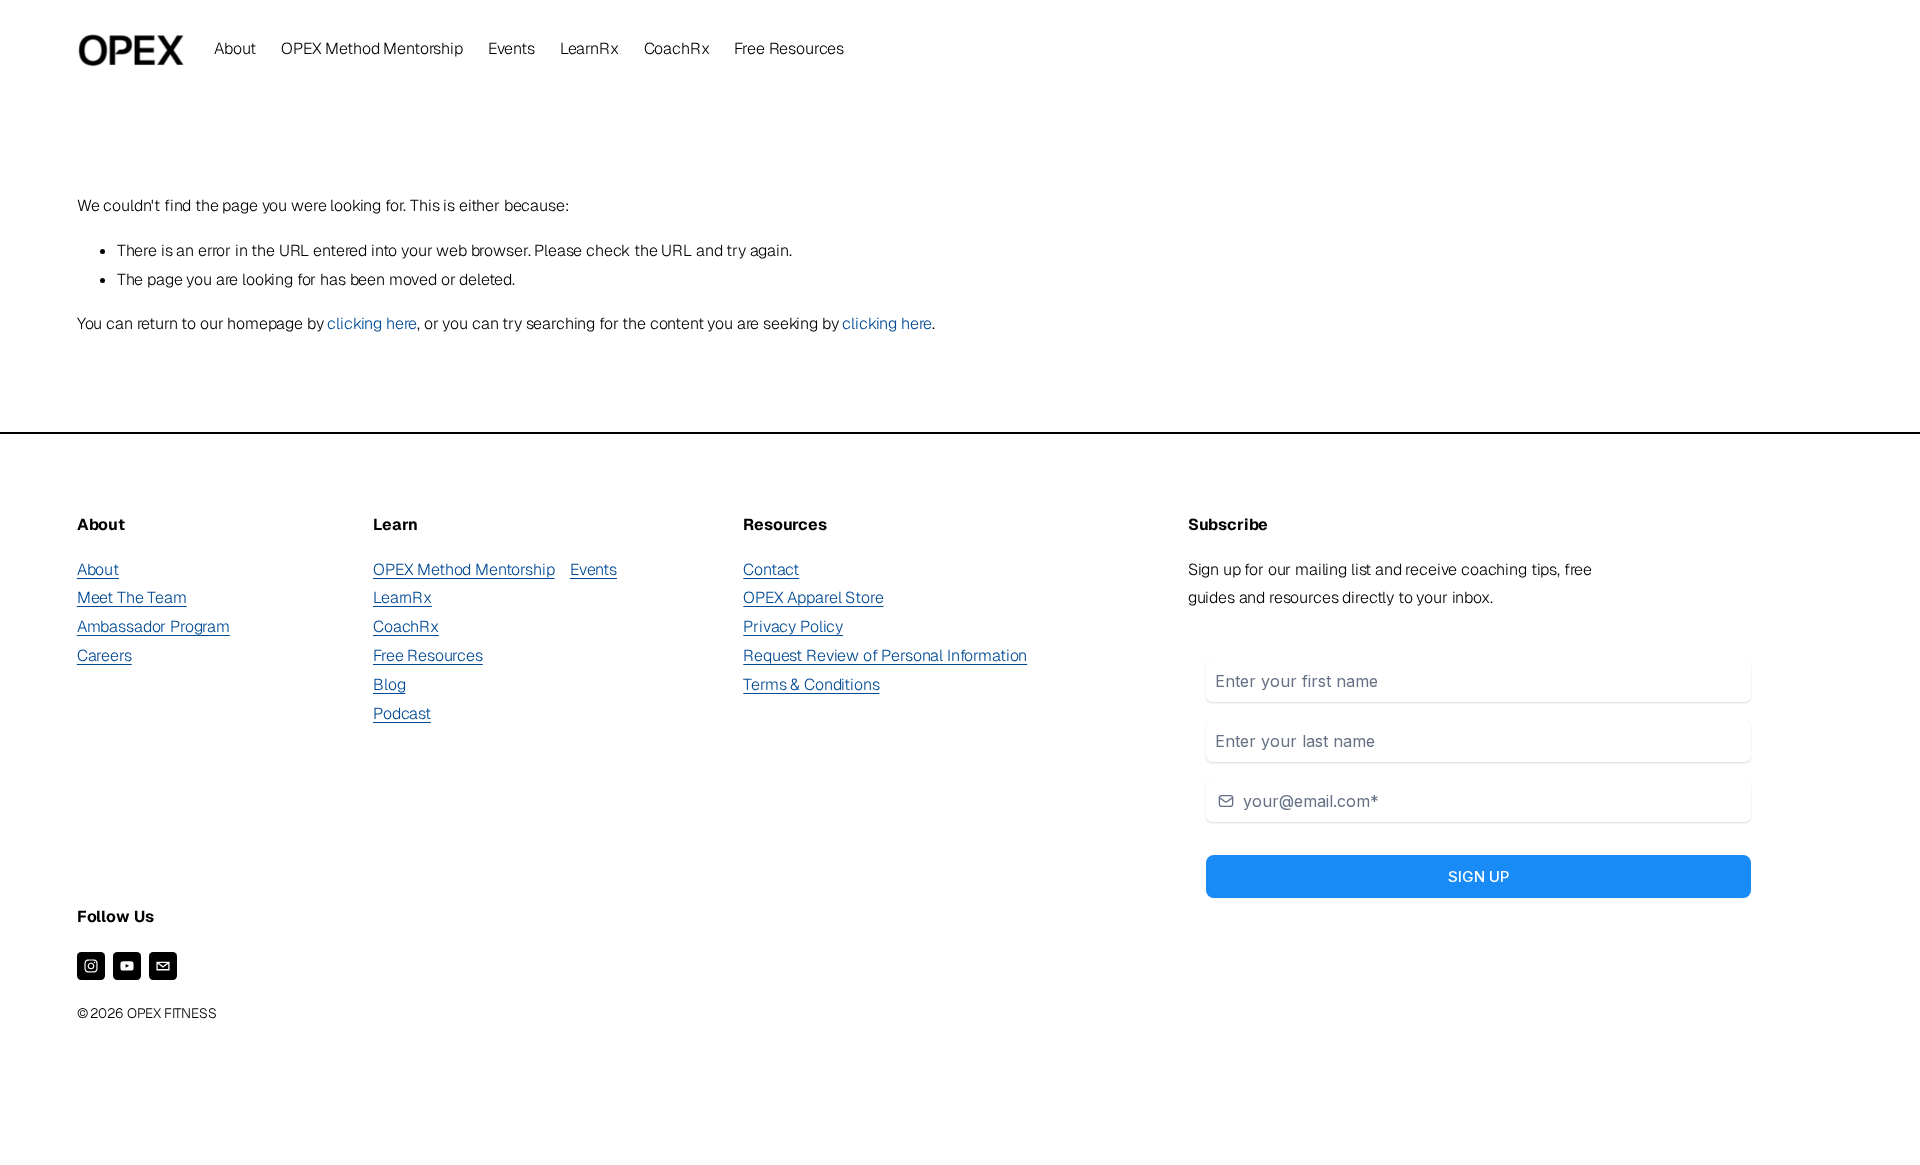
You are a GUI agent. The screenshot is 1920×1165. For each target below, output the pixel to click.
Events (511, 48)
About (98, 569)
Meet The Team (132, 597)
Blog (389, 684)
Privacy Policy (793, 626)
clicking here (372, 323)
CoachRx (677, 48)
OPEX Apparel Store (813, 597)
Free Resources (428, 655)
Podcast (402, 713)
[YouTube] (127, 966)
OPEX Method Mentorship (463, 569)
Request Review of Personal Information (885, 655)
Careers (104, 655)
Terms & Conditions (811, 684)
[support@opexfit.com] (163, 966)
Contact (771, 569)
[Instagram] (91, 966)
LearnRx (589, 48)
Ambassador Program (153, 626)
